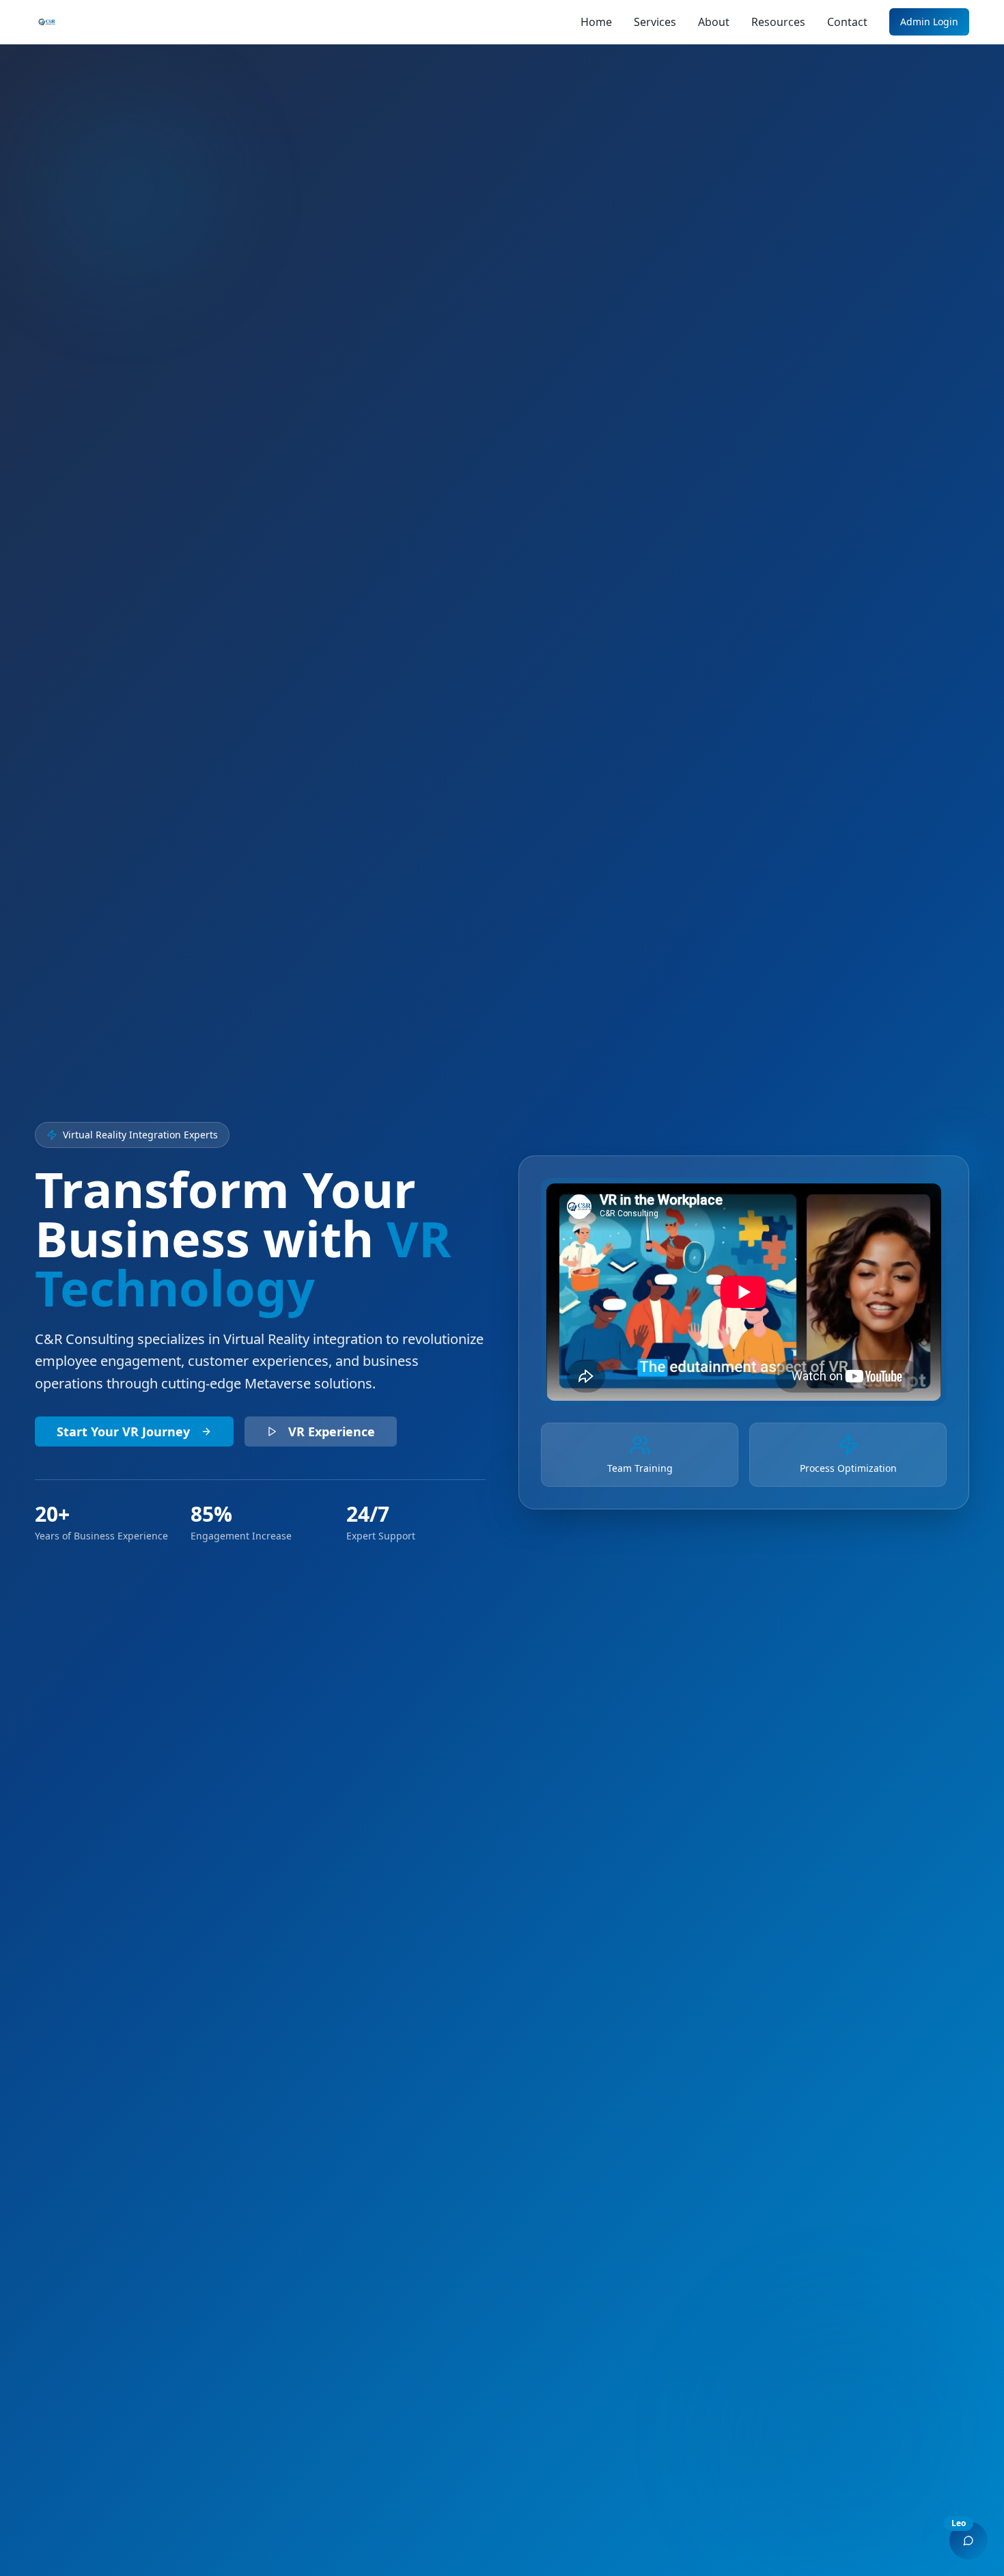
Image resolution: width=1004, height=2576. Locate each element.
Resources (778, 22)
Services (655, 22)
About (714, 22)
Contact (847, 22)
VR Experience (332, 1431)
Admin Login (929, 22)
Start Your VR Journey (123, 1431)
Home (596, 22)
